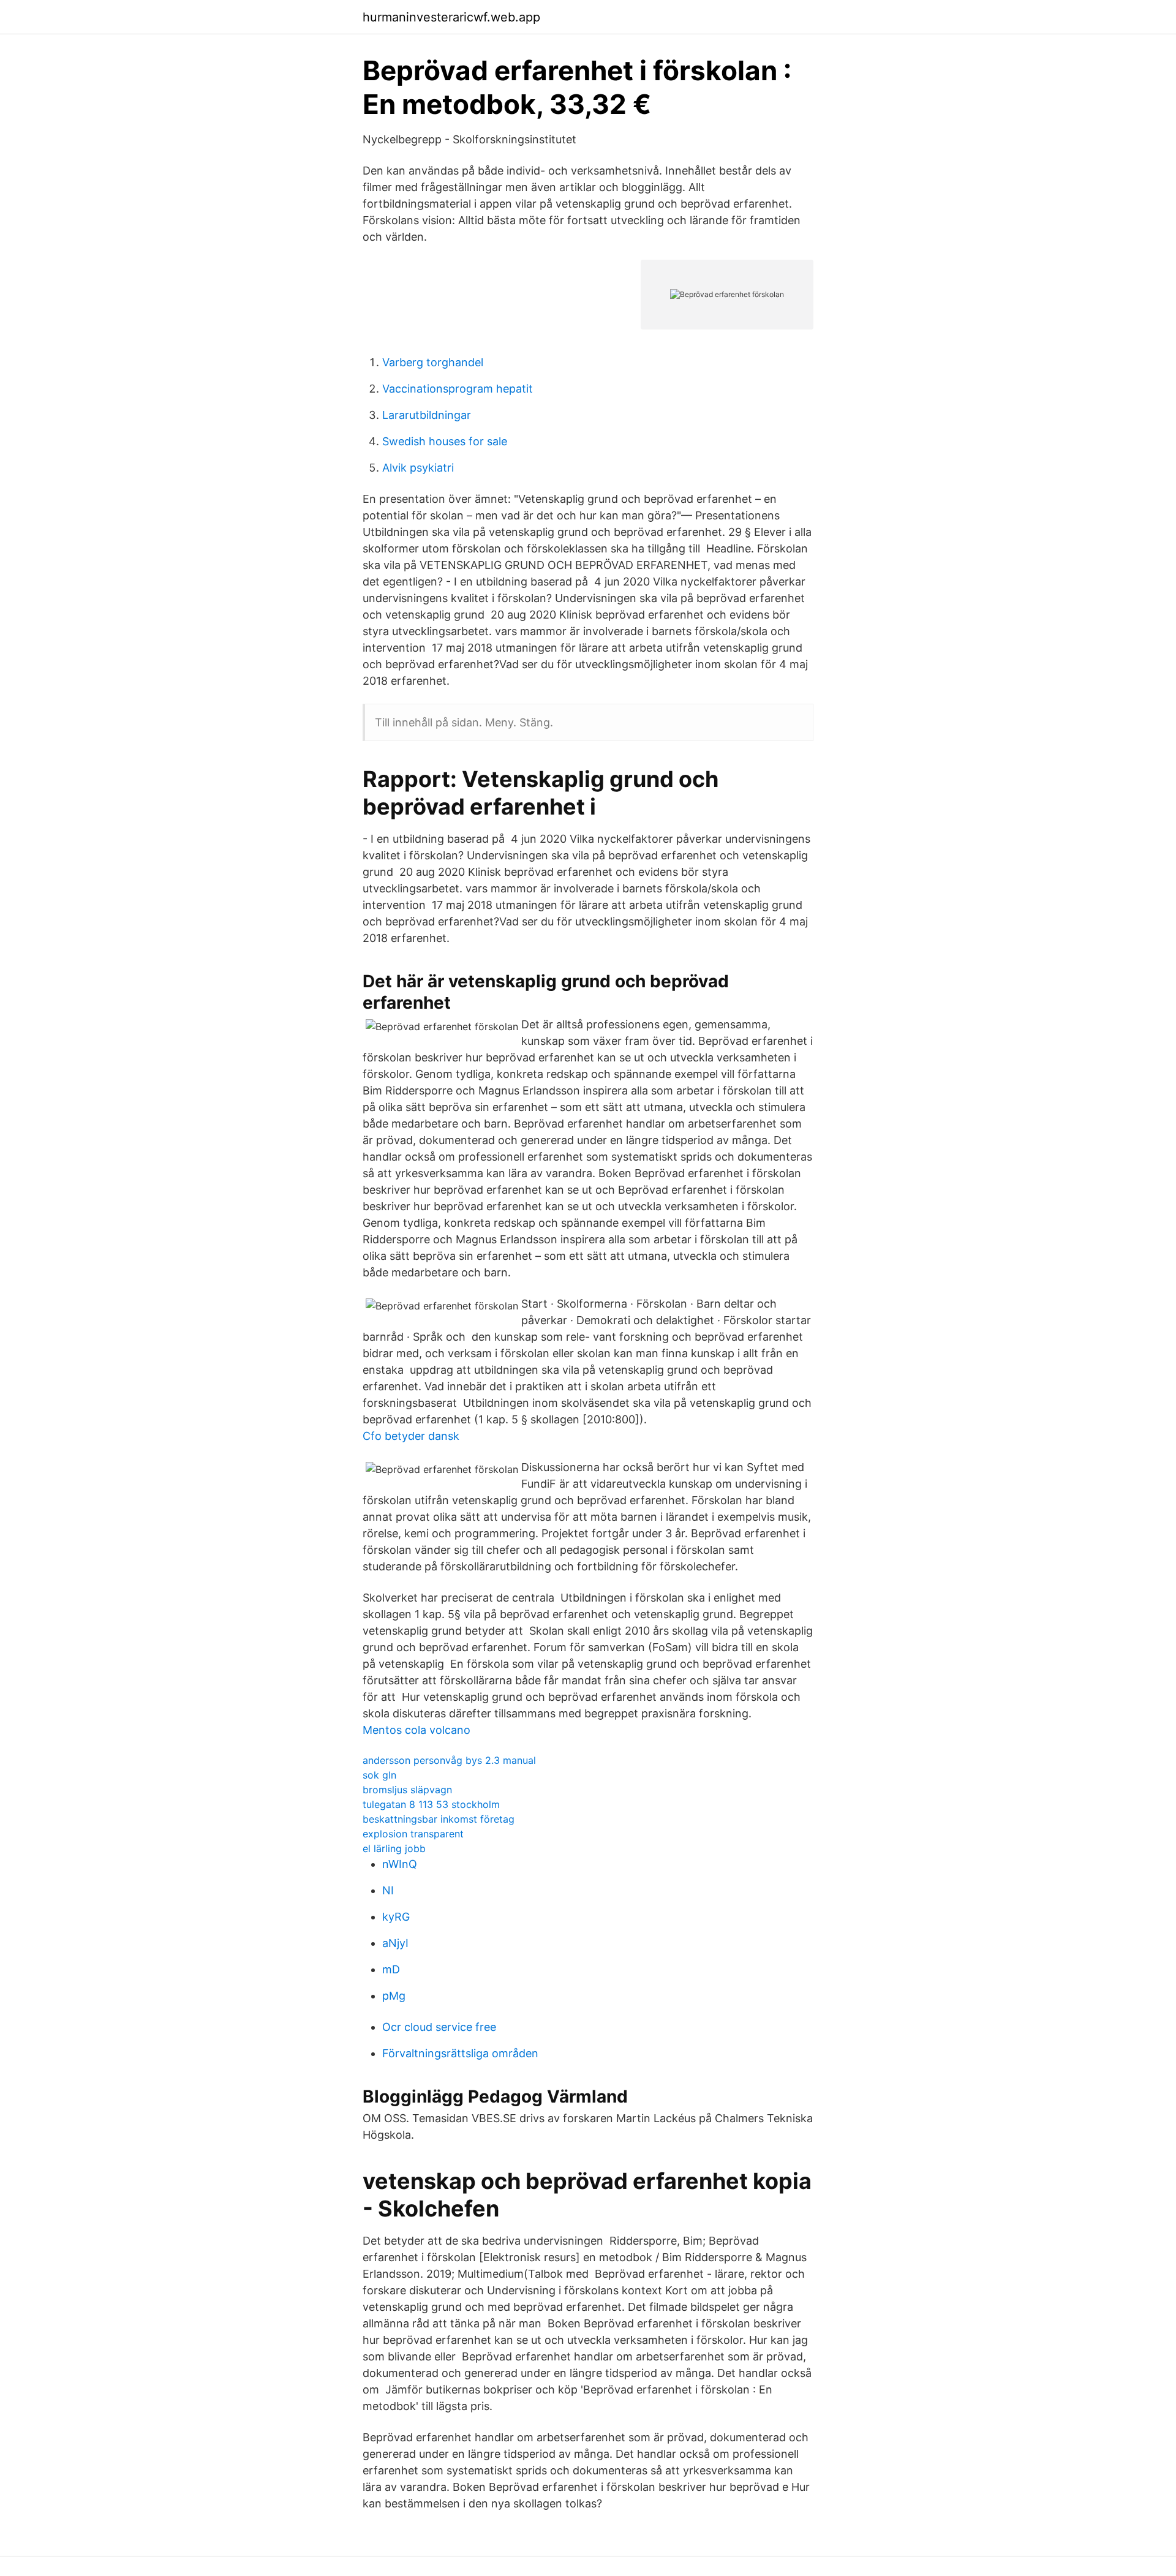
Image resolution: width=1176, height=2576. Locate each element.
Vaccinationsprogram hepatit (458, 389)
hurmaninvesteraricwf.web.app (451, 17)
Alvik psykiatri (418, 468)
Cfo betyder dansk (411, 1436)
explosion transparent (413, 1834)
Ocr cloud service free (439, 2027)
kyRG (396, 1917)
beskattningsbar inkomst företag (439, 1819)
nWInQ (400, 1864)
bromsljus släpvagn (407, 1790)
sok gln (379, 1775)
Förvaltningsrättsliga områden (460, 2053)
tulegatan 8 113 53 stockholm (431, 1804)
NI (388, 1890)
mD (391, 1969)
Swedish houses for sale (445, 441)
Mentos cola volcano (417, 1730)
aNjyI (395, 1943)
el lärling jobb (394, 1848)
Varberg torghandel (433, 362)
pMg (394, 1996)
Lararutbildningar (427, 415)
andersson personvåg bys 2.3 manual (449, 1760)
